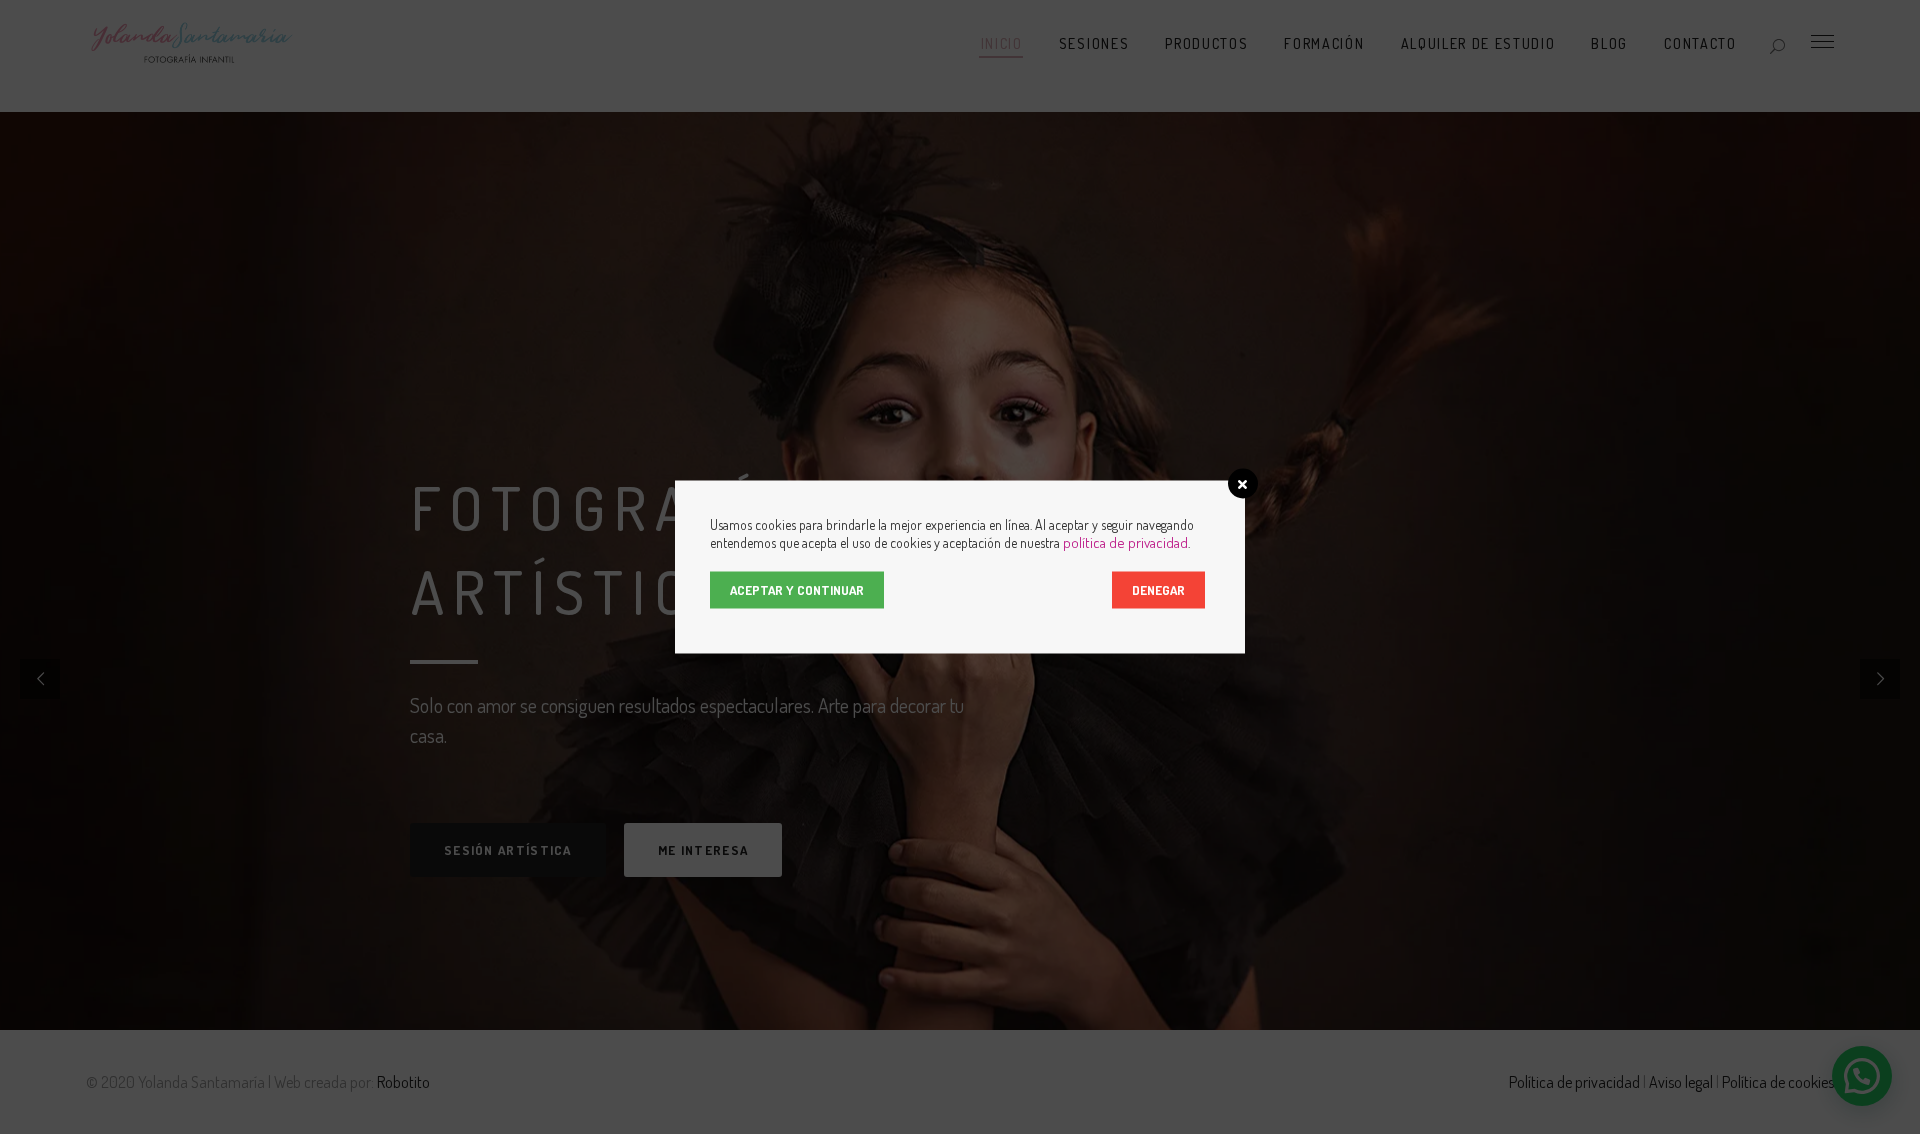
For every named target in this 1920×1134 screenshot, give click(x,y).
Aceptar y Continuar (797, 590)
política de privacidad (1125, 542)
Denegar (1158, 590)
